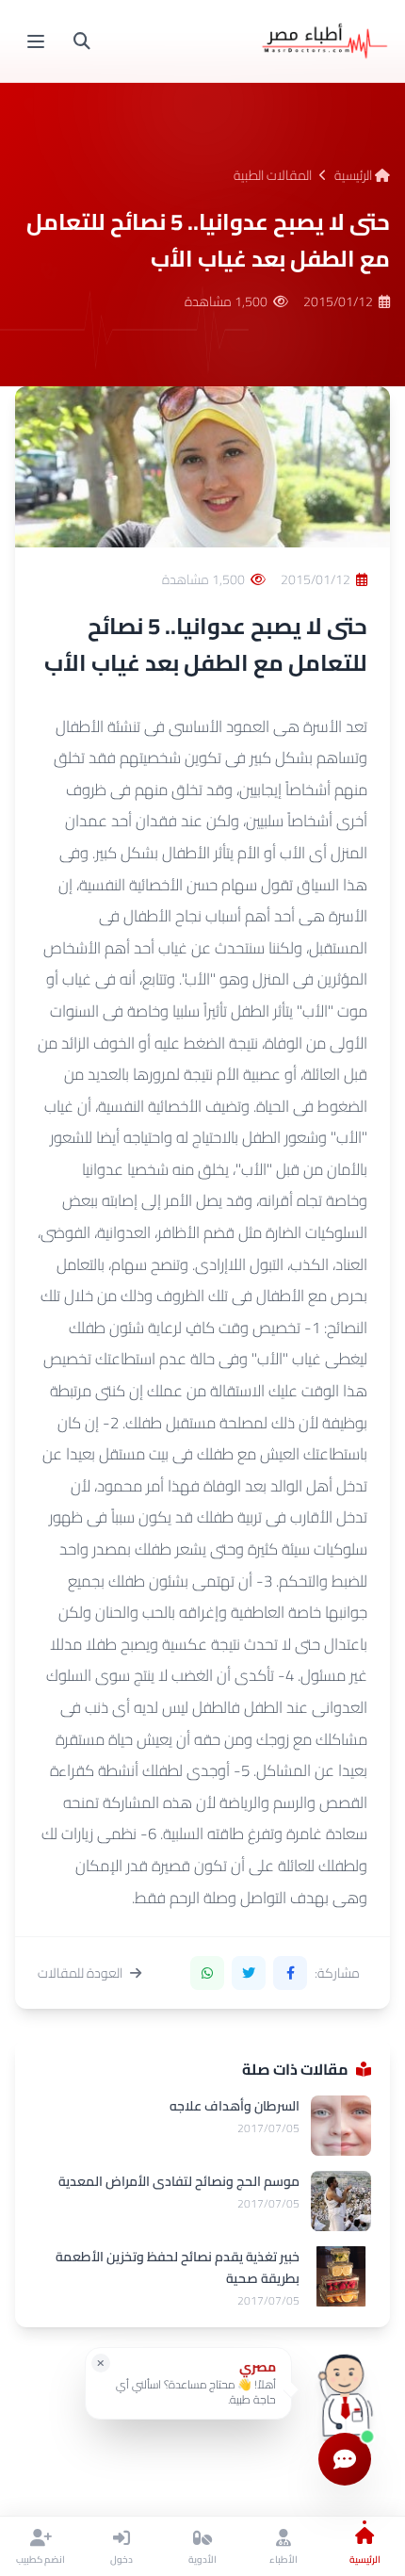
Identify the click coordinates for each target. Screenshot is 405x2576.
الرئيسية (355, 175)
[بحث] (82, 41)
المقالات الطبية (273, 175)
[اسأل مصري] (345, 2390)
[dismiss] (101, 2363)
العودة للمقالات (80, 1973)
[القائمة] (36, 41)
